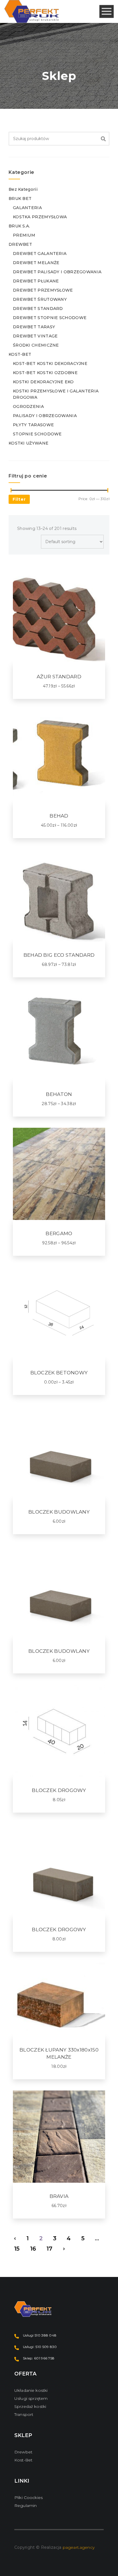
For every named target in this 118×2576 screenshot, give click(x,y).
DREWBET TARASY (34, 327)
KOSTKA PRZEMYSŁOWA (40, 217)
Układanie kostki (31, 2390)
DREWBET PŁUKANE (36, 281)
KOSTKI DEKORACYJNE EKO (43, 382)
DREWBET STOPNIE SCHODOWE (50, 318)
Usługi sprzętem (31, 2398)
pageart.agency (79, 2547)
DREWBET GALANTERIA (40, 254)
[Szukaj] (103, 139)
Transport (24, 2414)
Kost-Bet (23, 2460)
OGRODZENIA (28, 406)
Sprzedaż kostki (30, 2406)
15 (17, 2249)
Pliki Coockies (28, 2498)
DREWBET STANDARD (38, 309)
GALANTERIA (27, 208)
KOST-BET (20, 354)
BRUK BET (20, 199)
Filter (19, 499)
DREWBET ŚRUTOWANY (40, 299)
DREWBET (20, 244)
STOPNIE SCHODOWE (37, 434)
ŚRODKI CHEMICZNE (36, 345)
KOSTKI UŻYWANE (28, 443)
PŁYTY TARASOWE (33, 425)
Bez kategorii (23, 189)
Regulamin (25, 2506)
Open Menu (107, 12)
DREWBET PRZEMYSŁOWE (43, 290)
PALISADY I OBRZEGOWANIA (45, 416)
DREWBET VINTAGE (35, 336)
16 (33, 2249)
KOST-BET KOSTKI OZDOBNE (45, 373)
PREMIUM (24, 235)
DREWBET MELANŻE (36, 263)
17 (50, 2249)
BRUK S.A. (19, 226)
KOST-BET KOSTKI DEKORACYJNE (50, 363)
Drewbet (23, 2452)
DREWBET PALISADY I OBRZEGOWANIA (57, 272)
